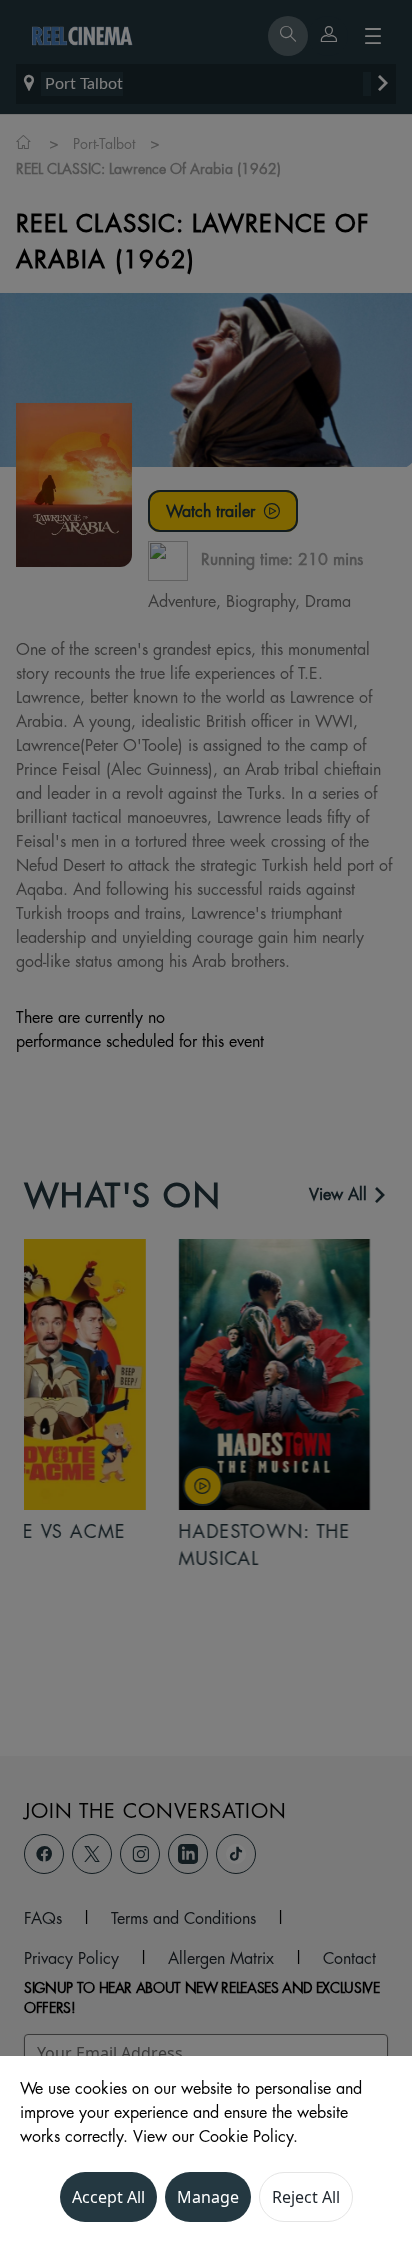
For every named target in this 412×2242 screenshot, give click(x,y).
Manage (208, 2197)
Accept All (108, 2197)
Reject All (306, 2197)
